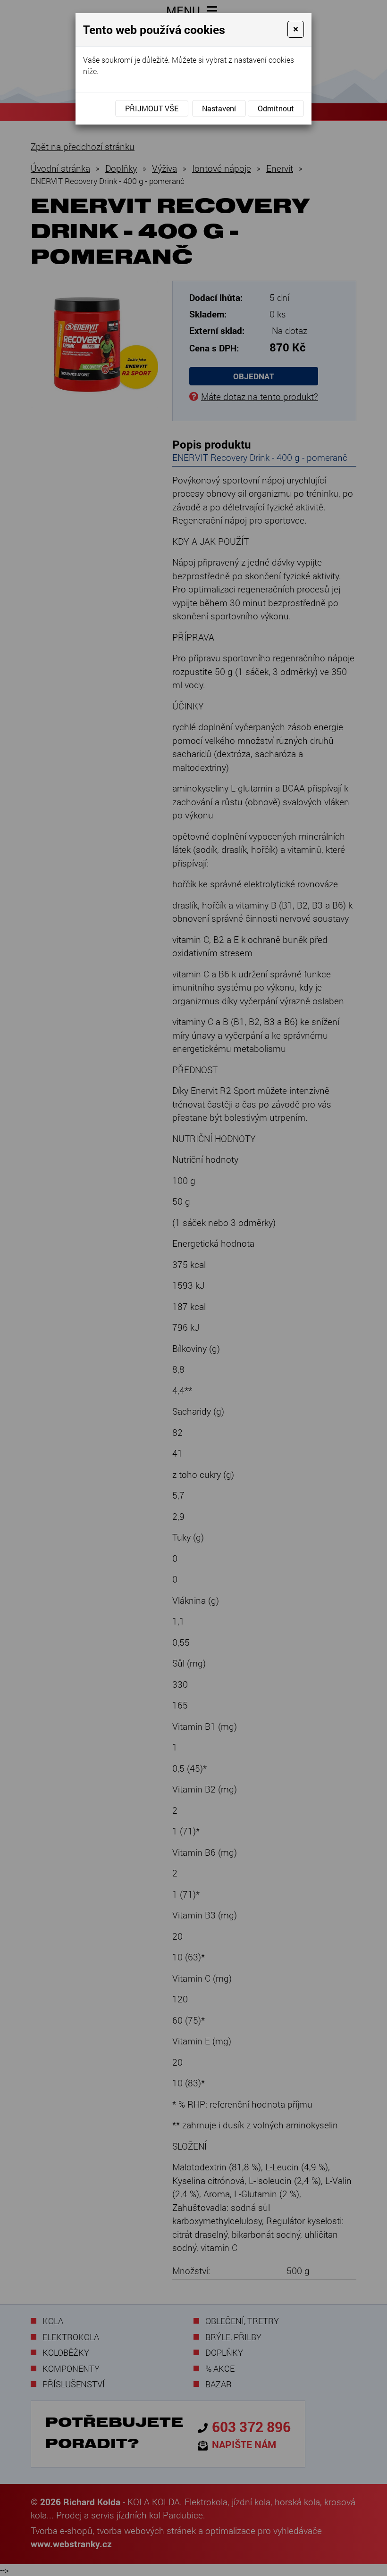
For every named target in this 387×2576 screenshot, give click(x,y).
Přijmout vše (152, 108)
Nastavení (219, 108)
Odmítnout (276, 108)
